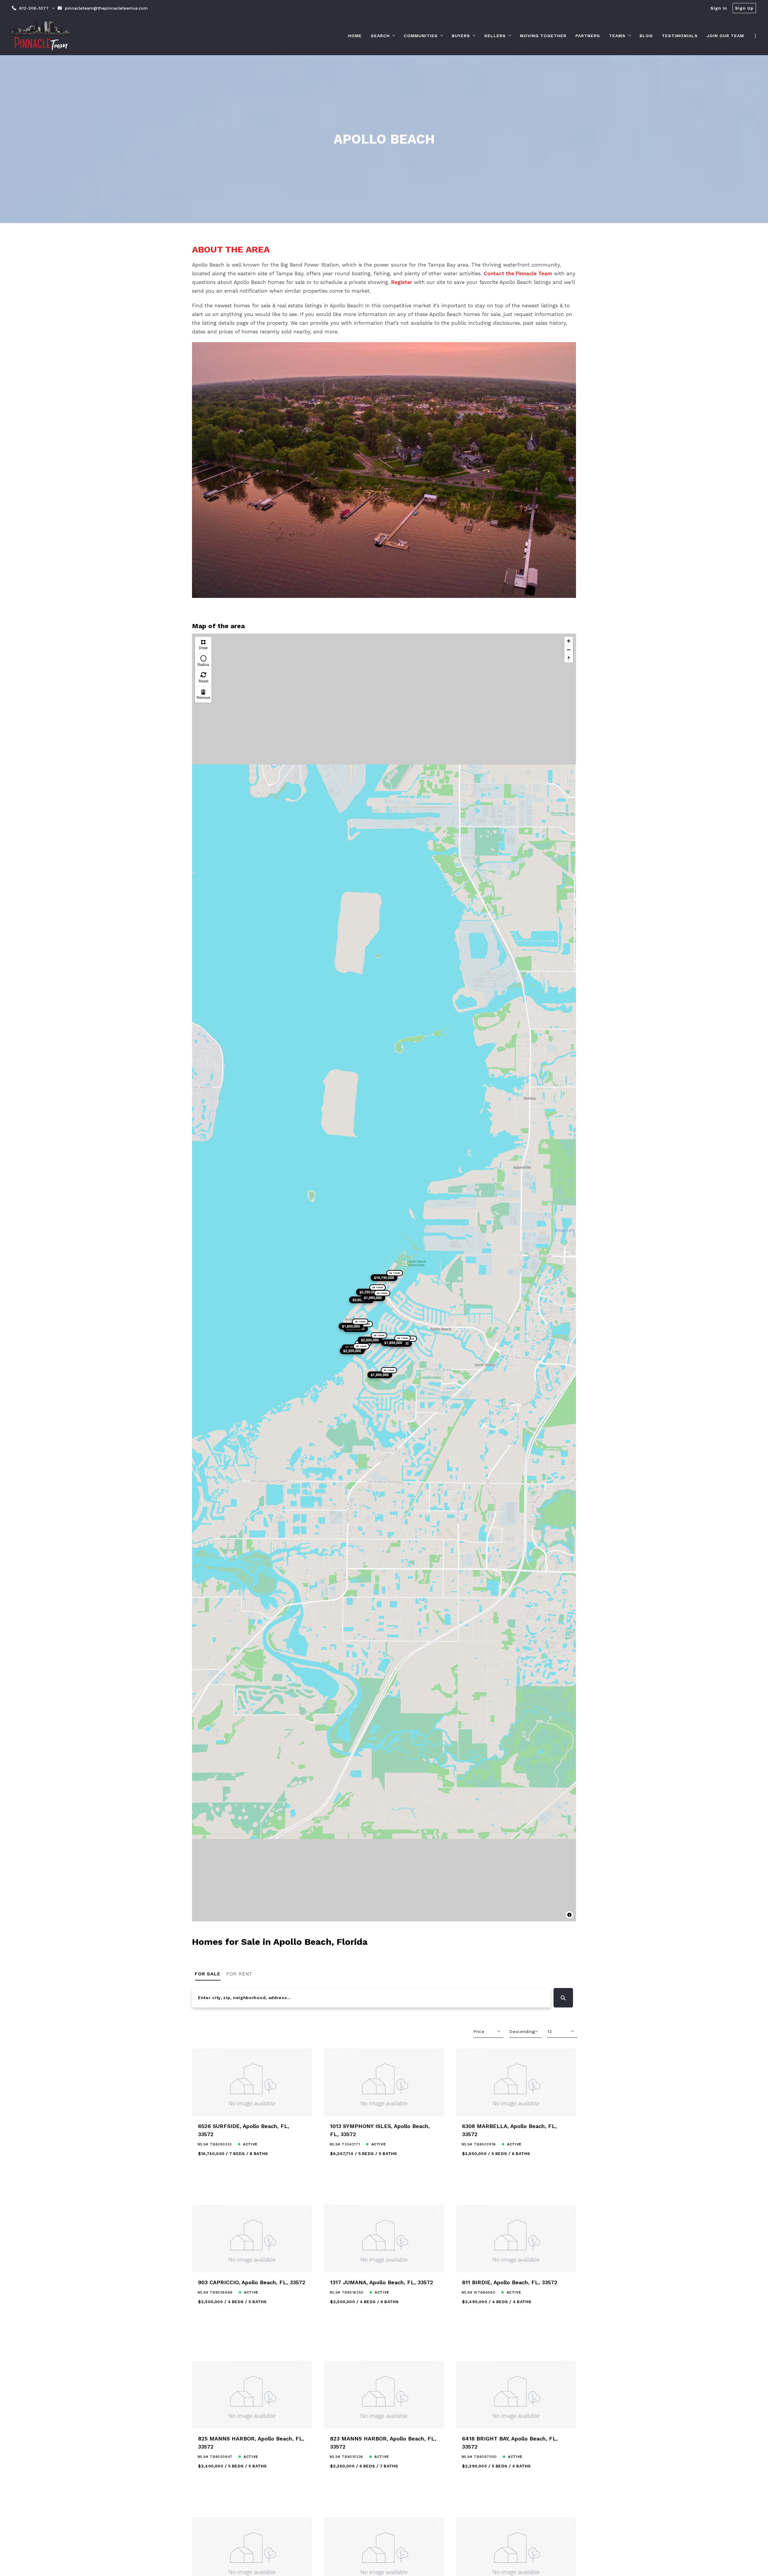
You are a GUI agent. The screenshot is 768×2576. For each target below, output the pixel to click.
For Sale (208, 1974)
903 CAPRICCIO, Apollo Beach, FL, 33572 (252, 2273)
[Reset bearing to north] (569, 658)
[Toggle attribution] (569, 1915)
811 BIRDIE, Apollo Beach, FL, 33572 (510, 2273)
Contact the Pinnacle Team (518, 273)
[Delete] (203, 694)
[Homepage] (41, 36)
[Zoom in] (569, 641)
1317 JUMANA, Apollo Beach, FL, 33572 (382, 2273)
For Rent (239, 1974)
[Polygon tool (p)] (203, 645)
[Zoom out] (569, 650)
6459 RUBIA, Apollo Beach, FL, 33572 (511, 2568)
